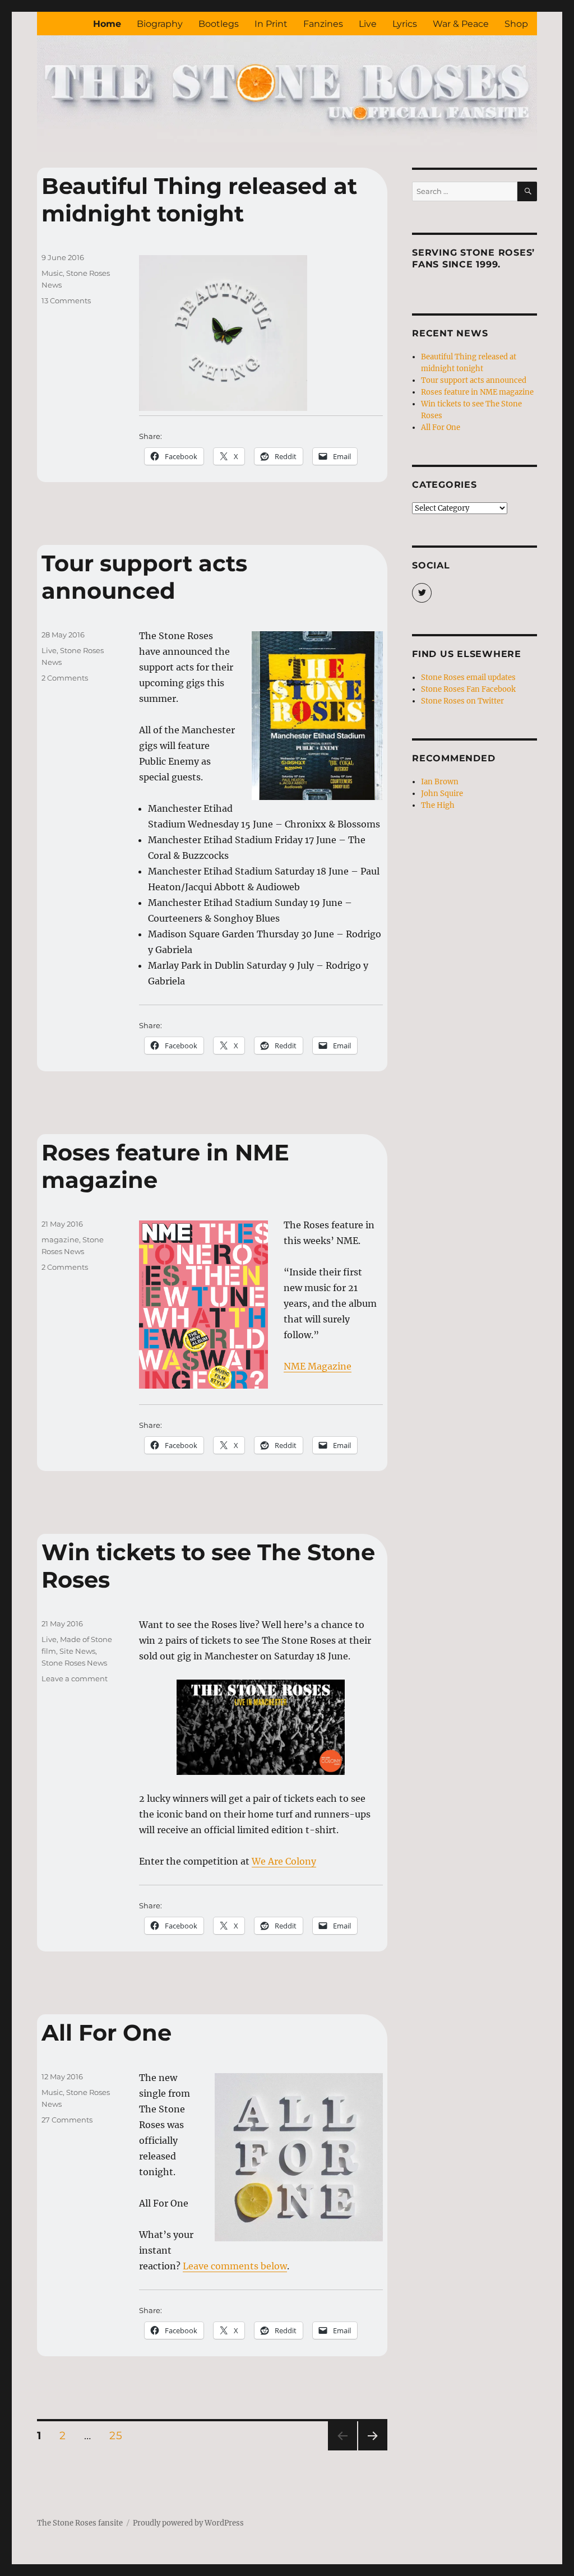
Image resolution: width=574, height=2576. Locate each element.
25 (119, 2435)
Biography (160, 24)
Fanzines (323, 24)
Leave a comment (75, 1678)
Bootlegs (219, 24)
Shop (516, 24)
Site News (77, 1651)
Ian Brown (440, 782)
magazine (60, 1240)
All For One (107, 2032)
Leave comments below (235, 2266)
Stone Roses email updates (468, 677)
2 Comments (65, 678)
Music (52, 273)
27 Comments (67, 2120)
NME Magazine (318, 1366)
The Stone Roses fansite (80, 2523)
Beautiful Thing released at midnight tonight (199, 200)
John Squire (442, 794)
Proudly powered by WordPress (188, 2523)
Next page (372, 2450)
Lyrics (405, 24)
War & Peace (461, 24)
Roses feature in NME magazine (477, 392)
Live (368, 24)
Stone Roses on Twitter (462, 701)
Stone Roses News (74, 1663)
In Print (271, 24)
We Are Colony (284, 1861)
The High (438, 805)
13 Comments (66, 300)
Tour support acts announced (144, 577)
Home (107, 24)
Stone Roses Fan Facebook (468, 689)
